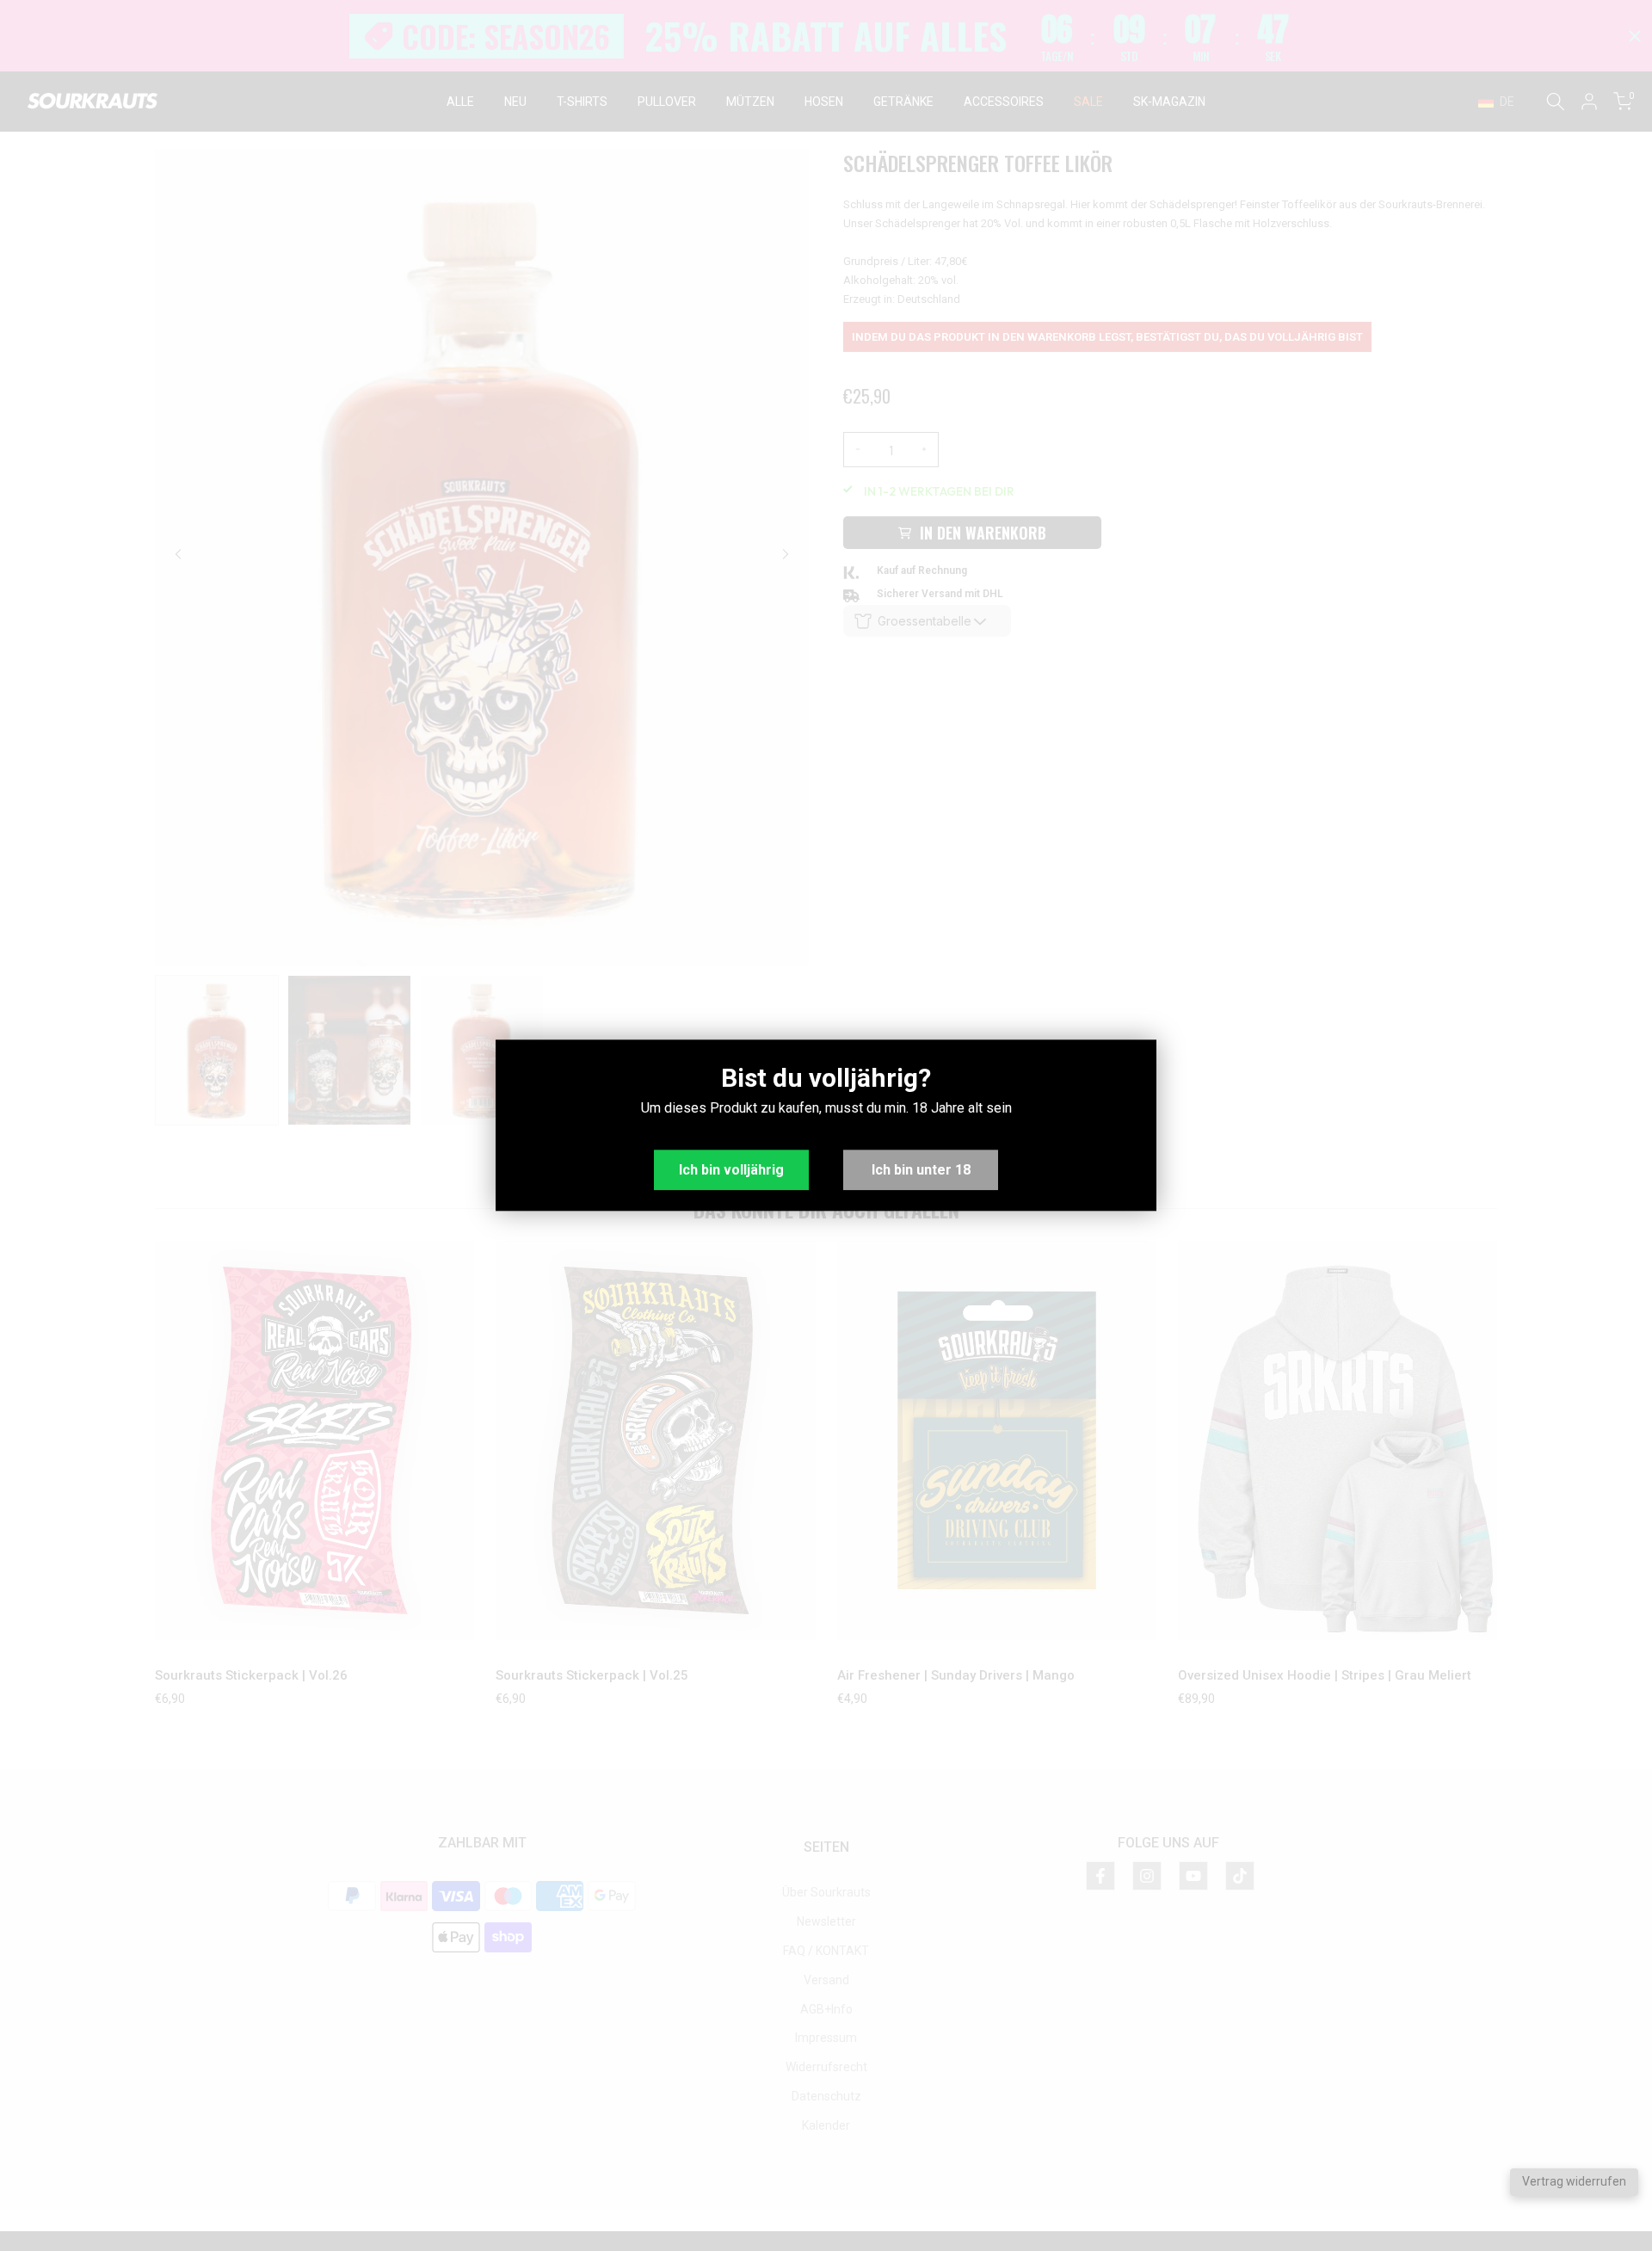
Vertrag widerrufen (1574, 2181)
